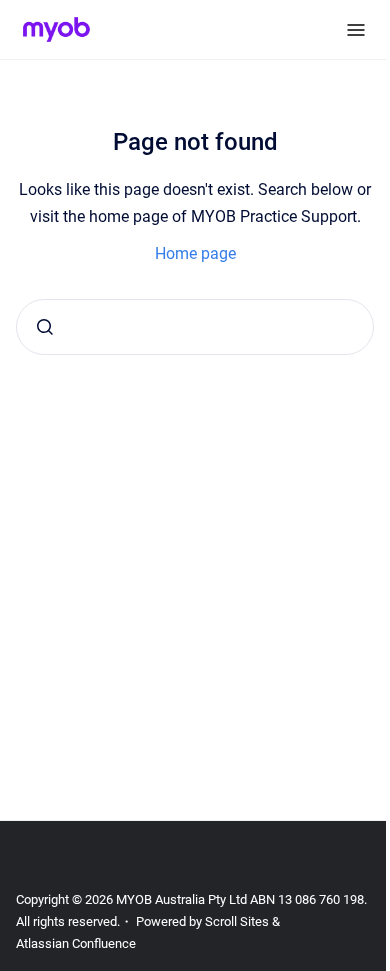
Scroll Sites (237, 921)
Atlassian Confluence (76, 943)
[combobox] (195, 327)
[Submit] (45, 327)
